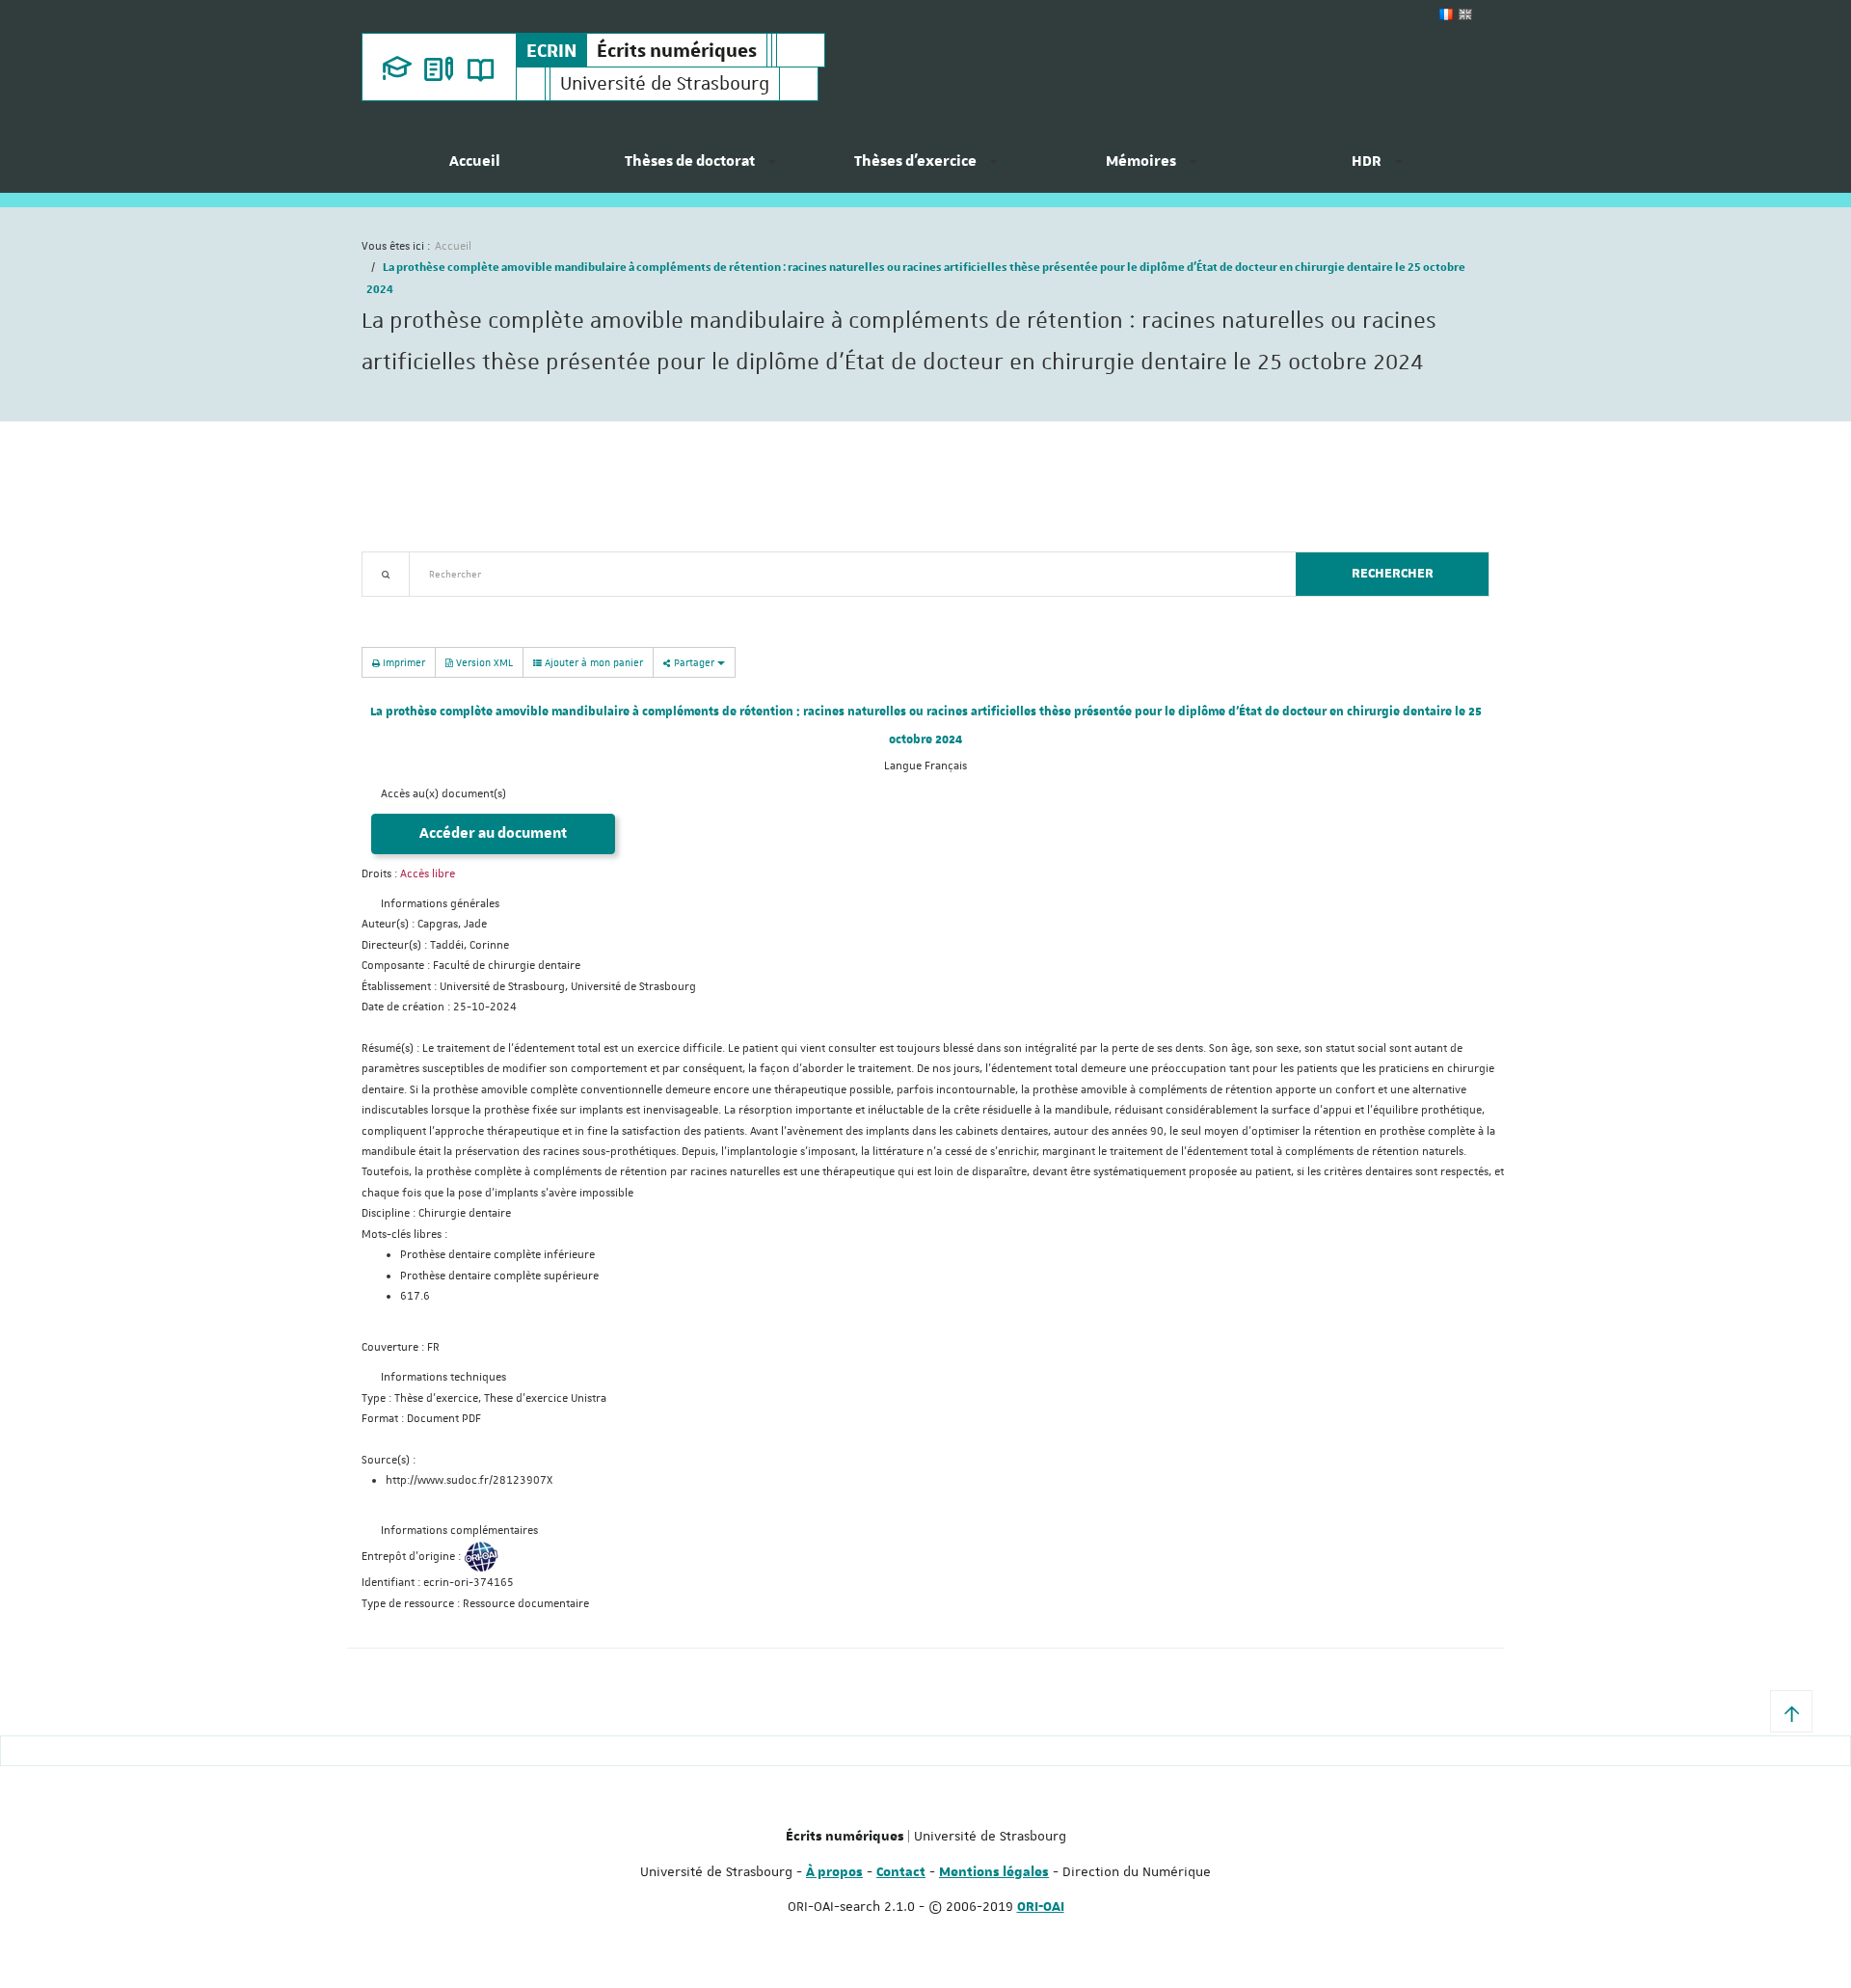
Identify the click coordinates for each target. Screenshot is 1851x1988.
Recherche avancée (411, 608)
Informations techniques (443, 1377)
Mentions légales (994, 1872)
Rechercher (1393, 574)
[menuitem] (474, 169)
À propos (834, 1872)
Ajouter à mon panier (592, 662)
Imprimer (402, 662)
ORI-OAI (1041, 1907)
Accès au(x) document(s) (443, 794)
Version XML (483, 662)
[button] (1791, 1711)
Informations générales (440, 904)
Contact (901, 1872)
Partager (694, 662)
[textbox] (845, 574)
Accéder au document (493, 833)
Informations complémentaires (459, 1531)
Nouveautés (496, 608)
